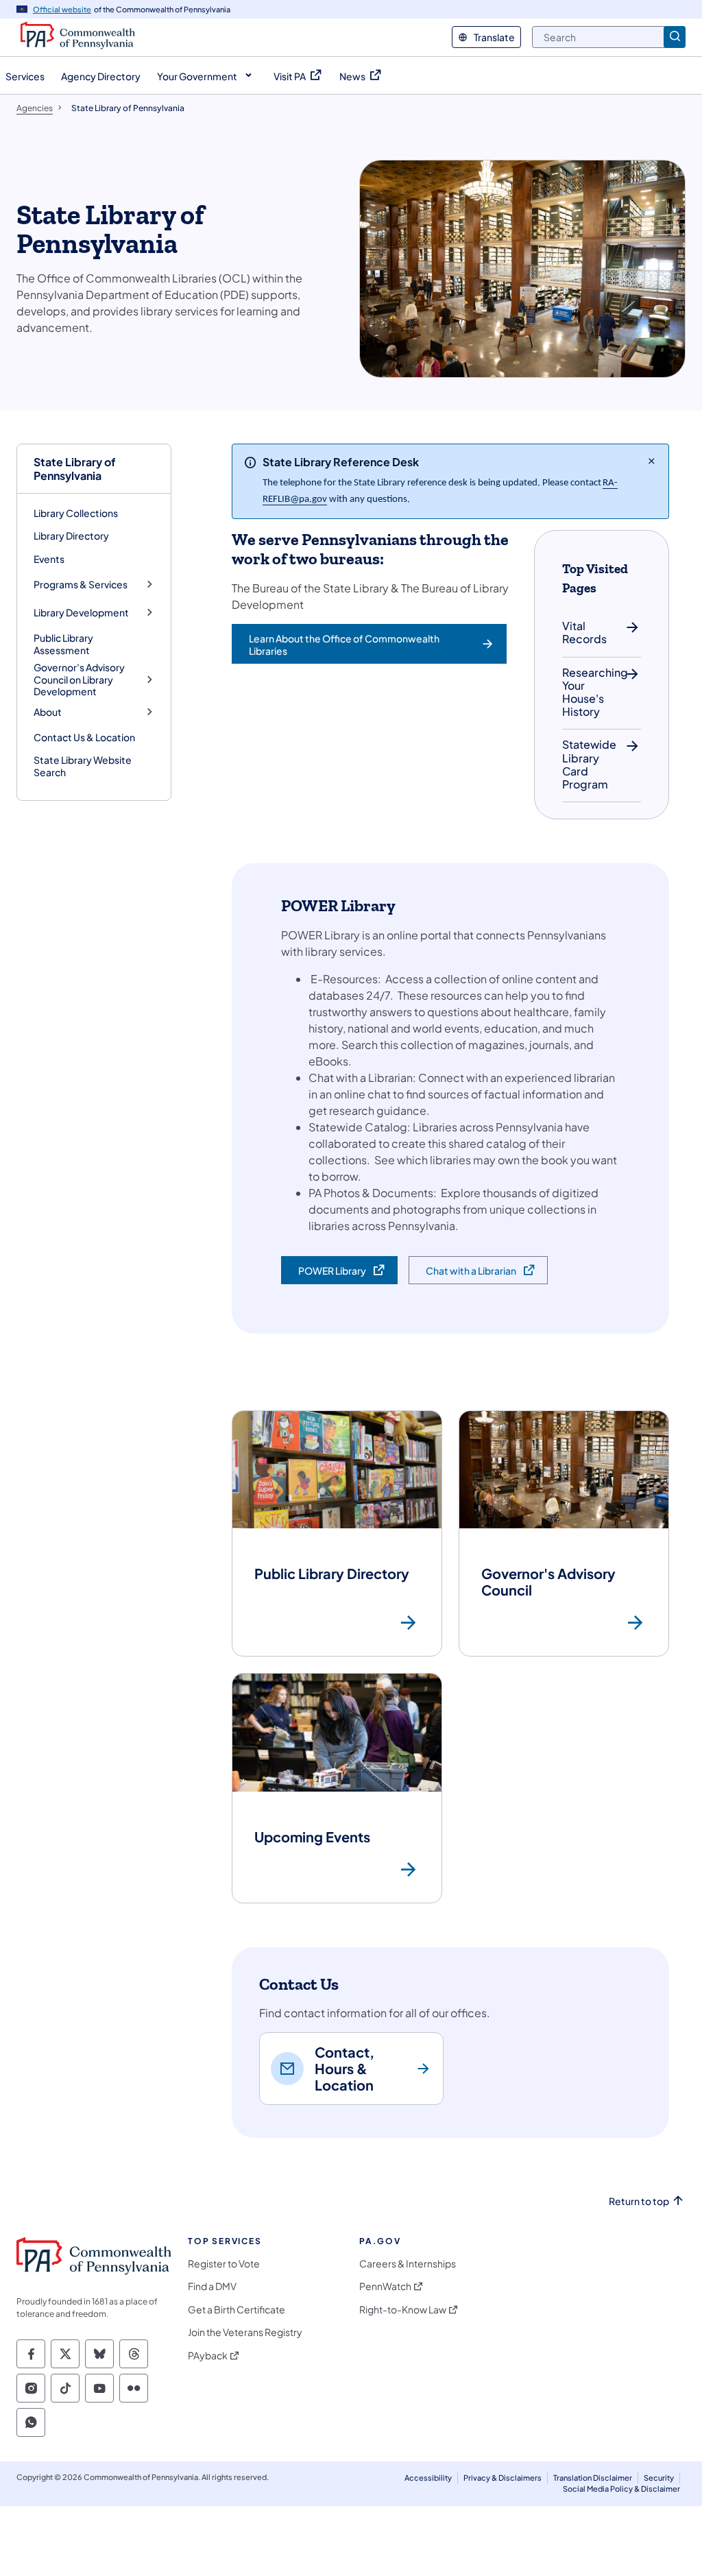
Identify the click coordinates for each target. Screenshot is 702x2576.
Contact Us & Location (84, 737)
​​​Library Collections (76, 513)
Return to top (639, 2201)
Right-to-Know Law (403, 2310)
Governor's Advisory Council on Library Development (79, 679)
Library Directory (71, 535)
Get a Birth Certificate (237, 2310)
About (48, 712)
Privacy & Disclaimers (503, 2478)
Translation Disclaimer (593, 2478)
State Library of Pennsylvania (75, 468)
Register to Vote (224, 2264)
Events (49, 559)
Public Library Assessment (63, 644)
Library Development (81, 613)
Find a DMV (212, 2286)
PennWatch (385, 2286)
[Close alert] (652, 461)
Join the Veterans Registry (245, 2332)
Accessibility (428, 2478)
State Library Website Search (83, 766)
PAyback (208, 2356)
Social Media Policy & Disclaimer (621, 2489)
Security (659, 2478)
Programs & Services (81, 585)
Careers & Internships (408, 2264)
